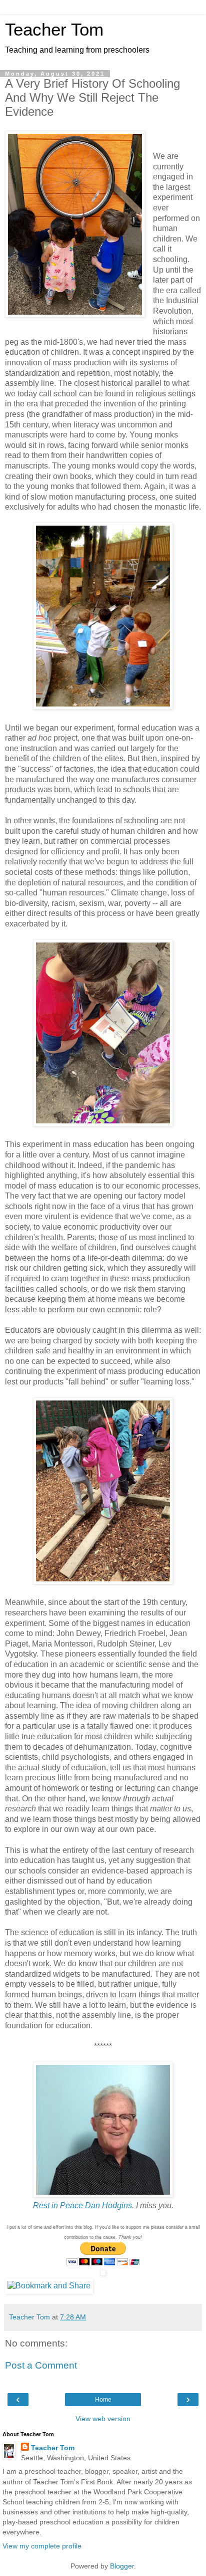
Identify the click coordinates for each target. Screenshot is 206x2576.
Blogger (122, 2566)
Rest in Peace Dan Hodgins (82, 2205)
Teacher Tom (54, 30)
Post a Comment (41, 2365)
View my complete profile (42, 2546)
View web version (103, 2419)
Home (103, 2400)
